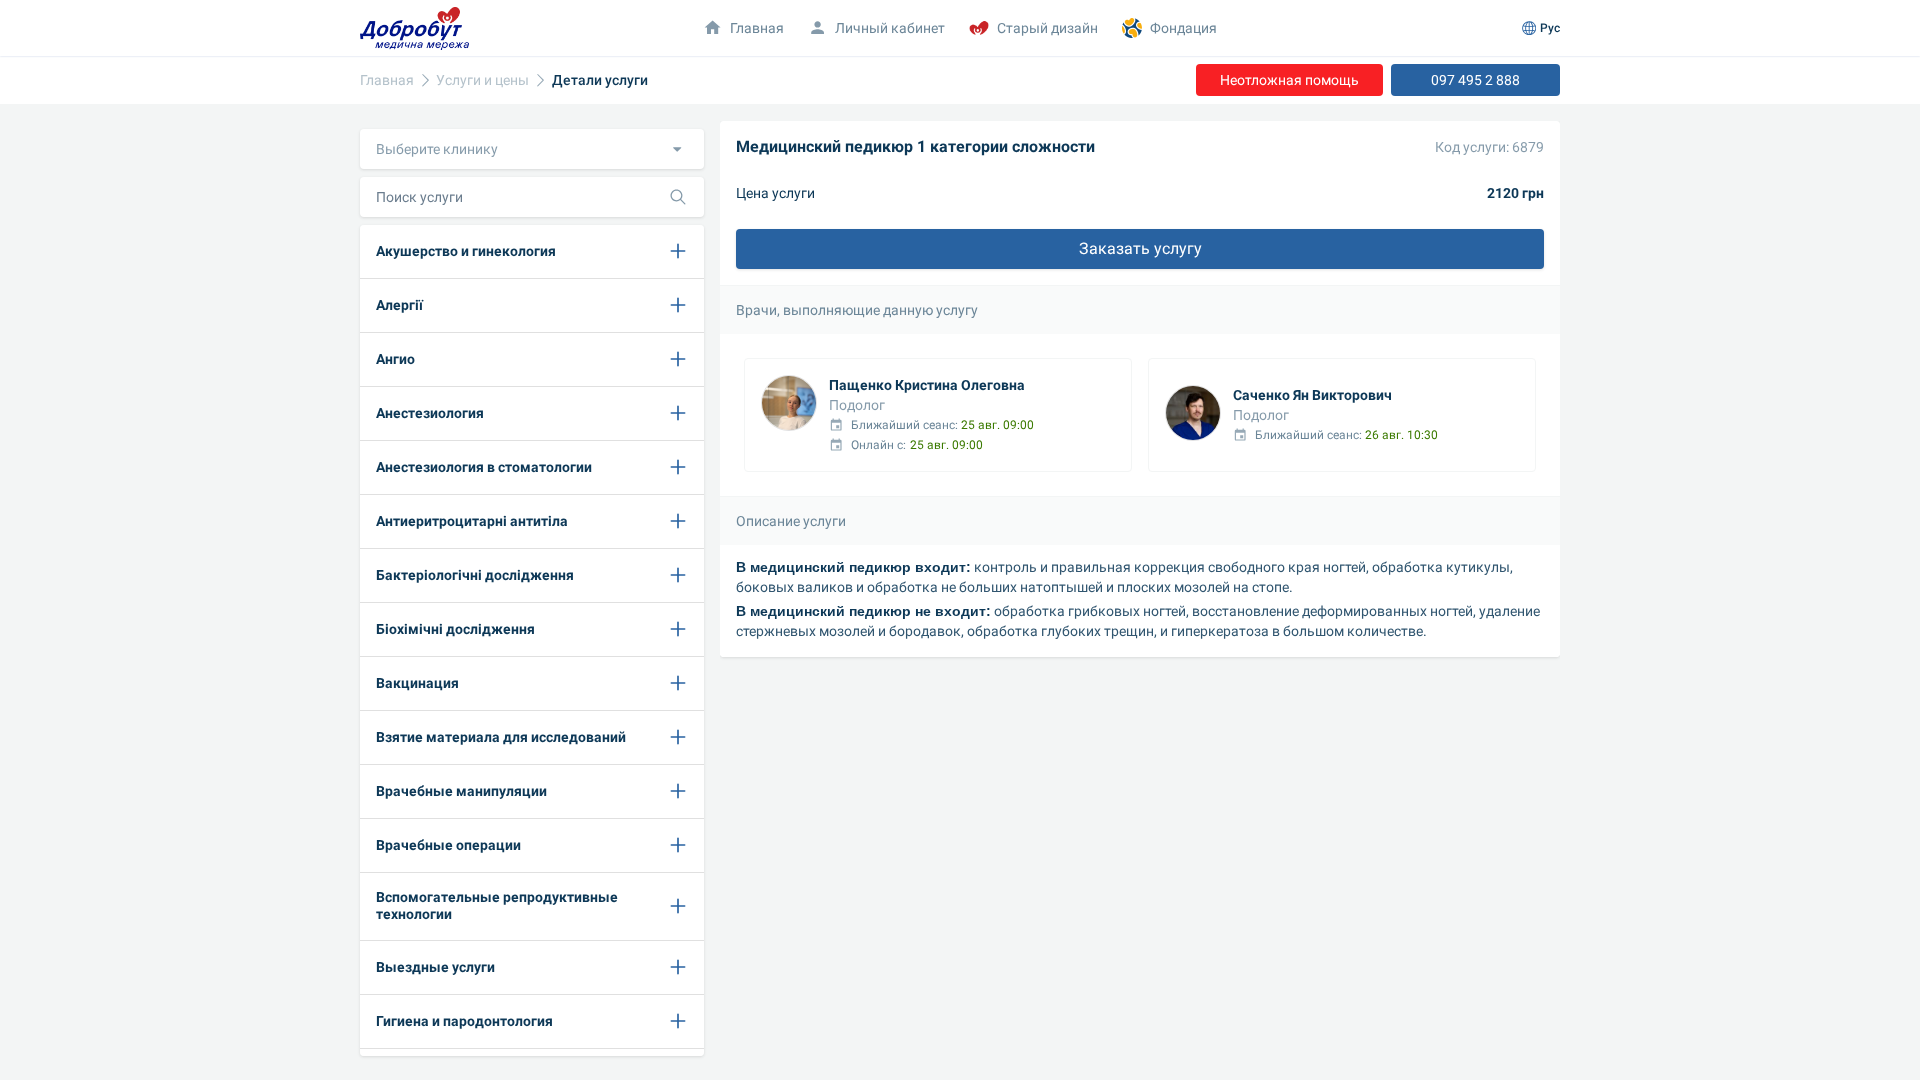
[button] (532, 149)
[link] (387, 80)
